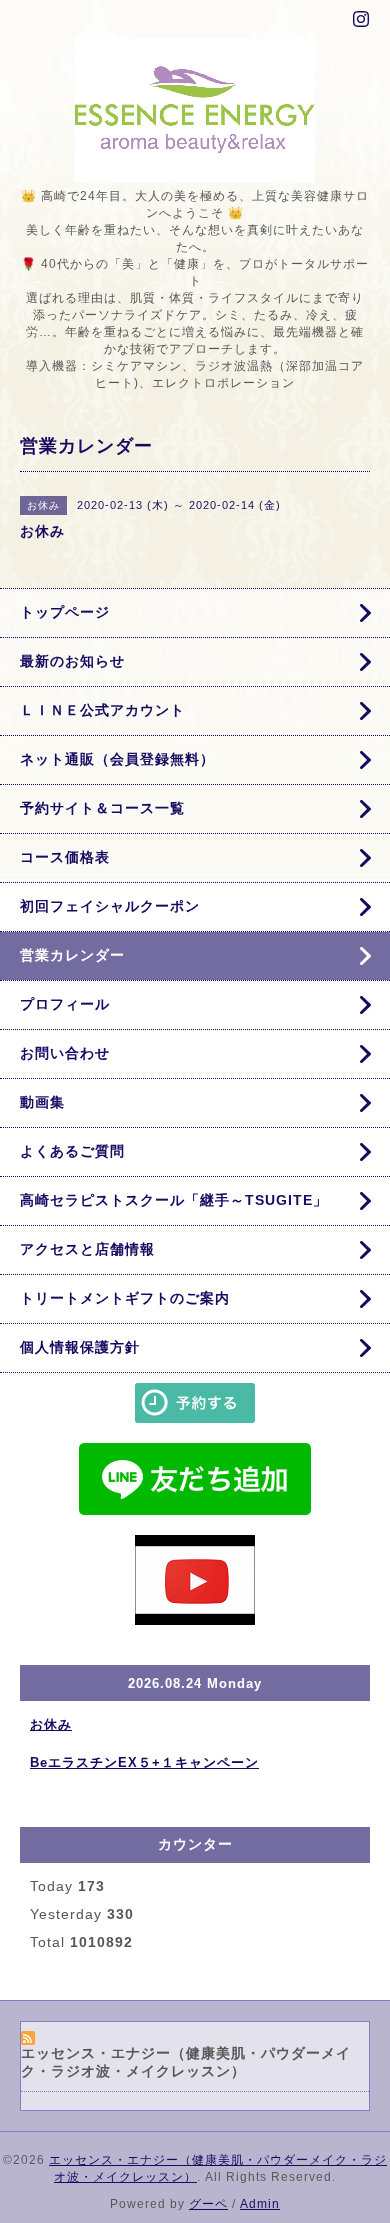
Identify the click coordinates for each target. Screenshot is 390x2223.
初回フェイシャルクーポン (110, 906)
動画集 (42, 1102)
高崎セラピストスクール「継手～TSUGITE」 (174, 1200)
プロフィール (65, 1004)
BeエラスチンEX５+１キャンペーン (144, 1762)
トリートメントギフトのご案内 (125, 1298)
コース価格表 (65, 857)
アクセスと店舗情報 (87, 1249)
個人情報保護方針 (80, 1347)
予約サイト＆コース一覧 (102, 808)
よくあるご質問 (72, 1151)
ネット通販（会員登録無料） (117, 759)
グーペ (208, 2204)
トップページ (65, 612)
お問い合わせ (65, 1053)
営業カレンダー (72, 955)
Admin (260, 2204)
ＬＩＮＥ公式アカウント (102, 710)
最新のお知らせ (72, 661)
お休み (51, 1724)
